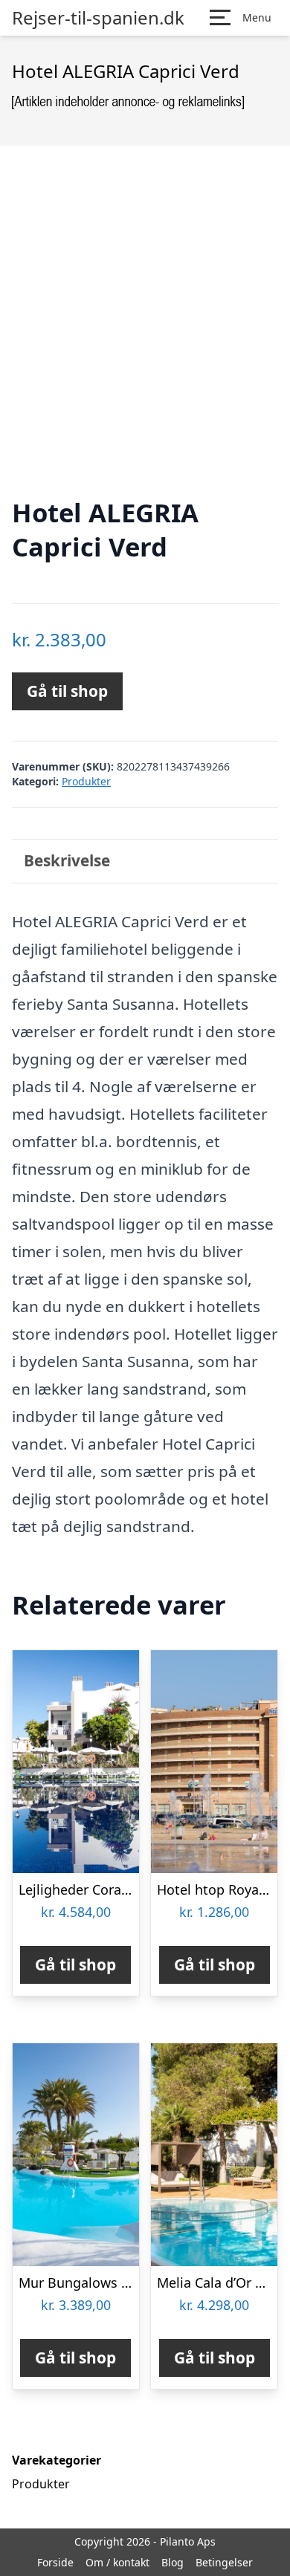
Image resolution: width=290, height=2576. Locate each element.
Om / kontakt (117, 2562)
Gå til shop (67, 691)
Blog (173, 2562)
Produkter (86, 781)
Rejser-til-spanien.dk (98, 18)
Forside (55, 2562)
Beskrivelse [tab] (67, 860)
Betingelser (224, 2562)
